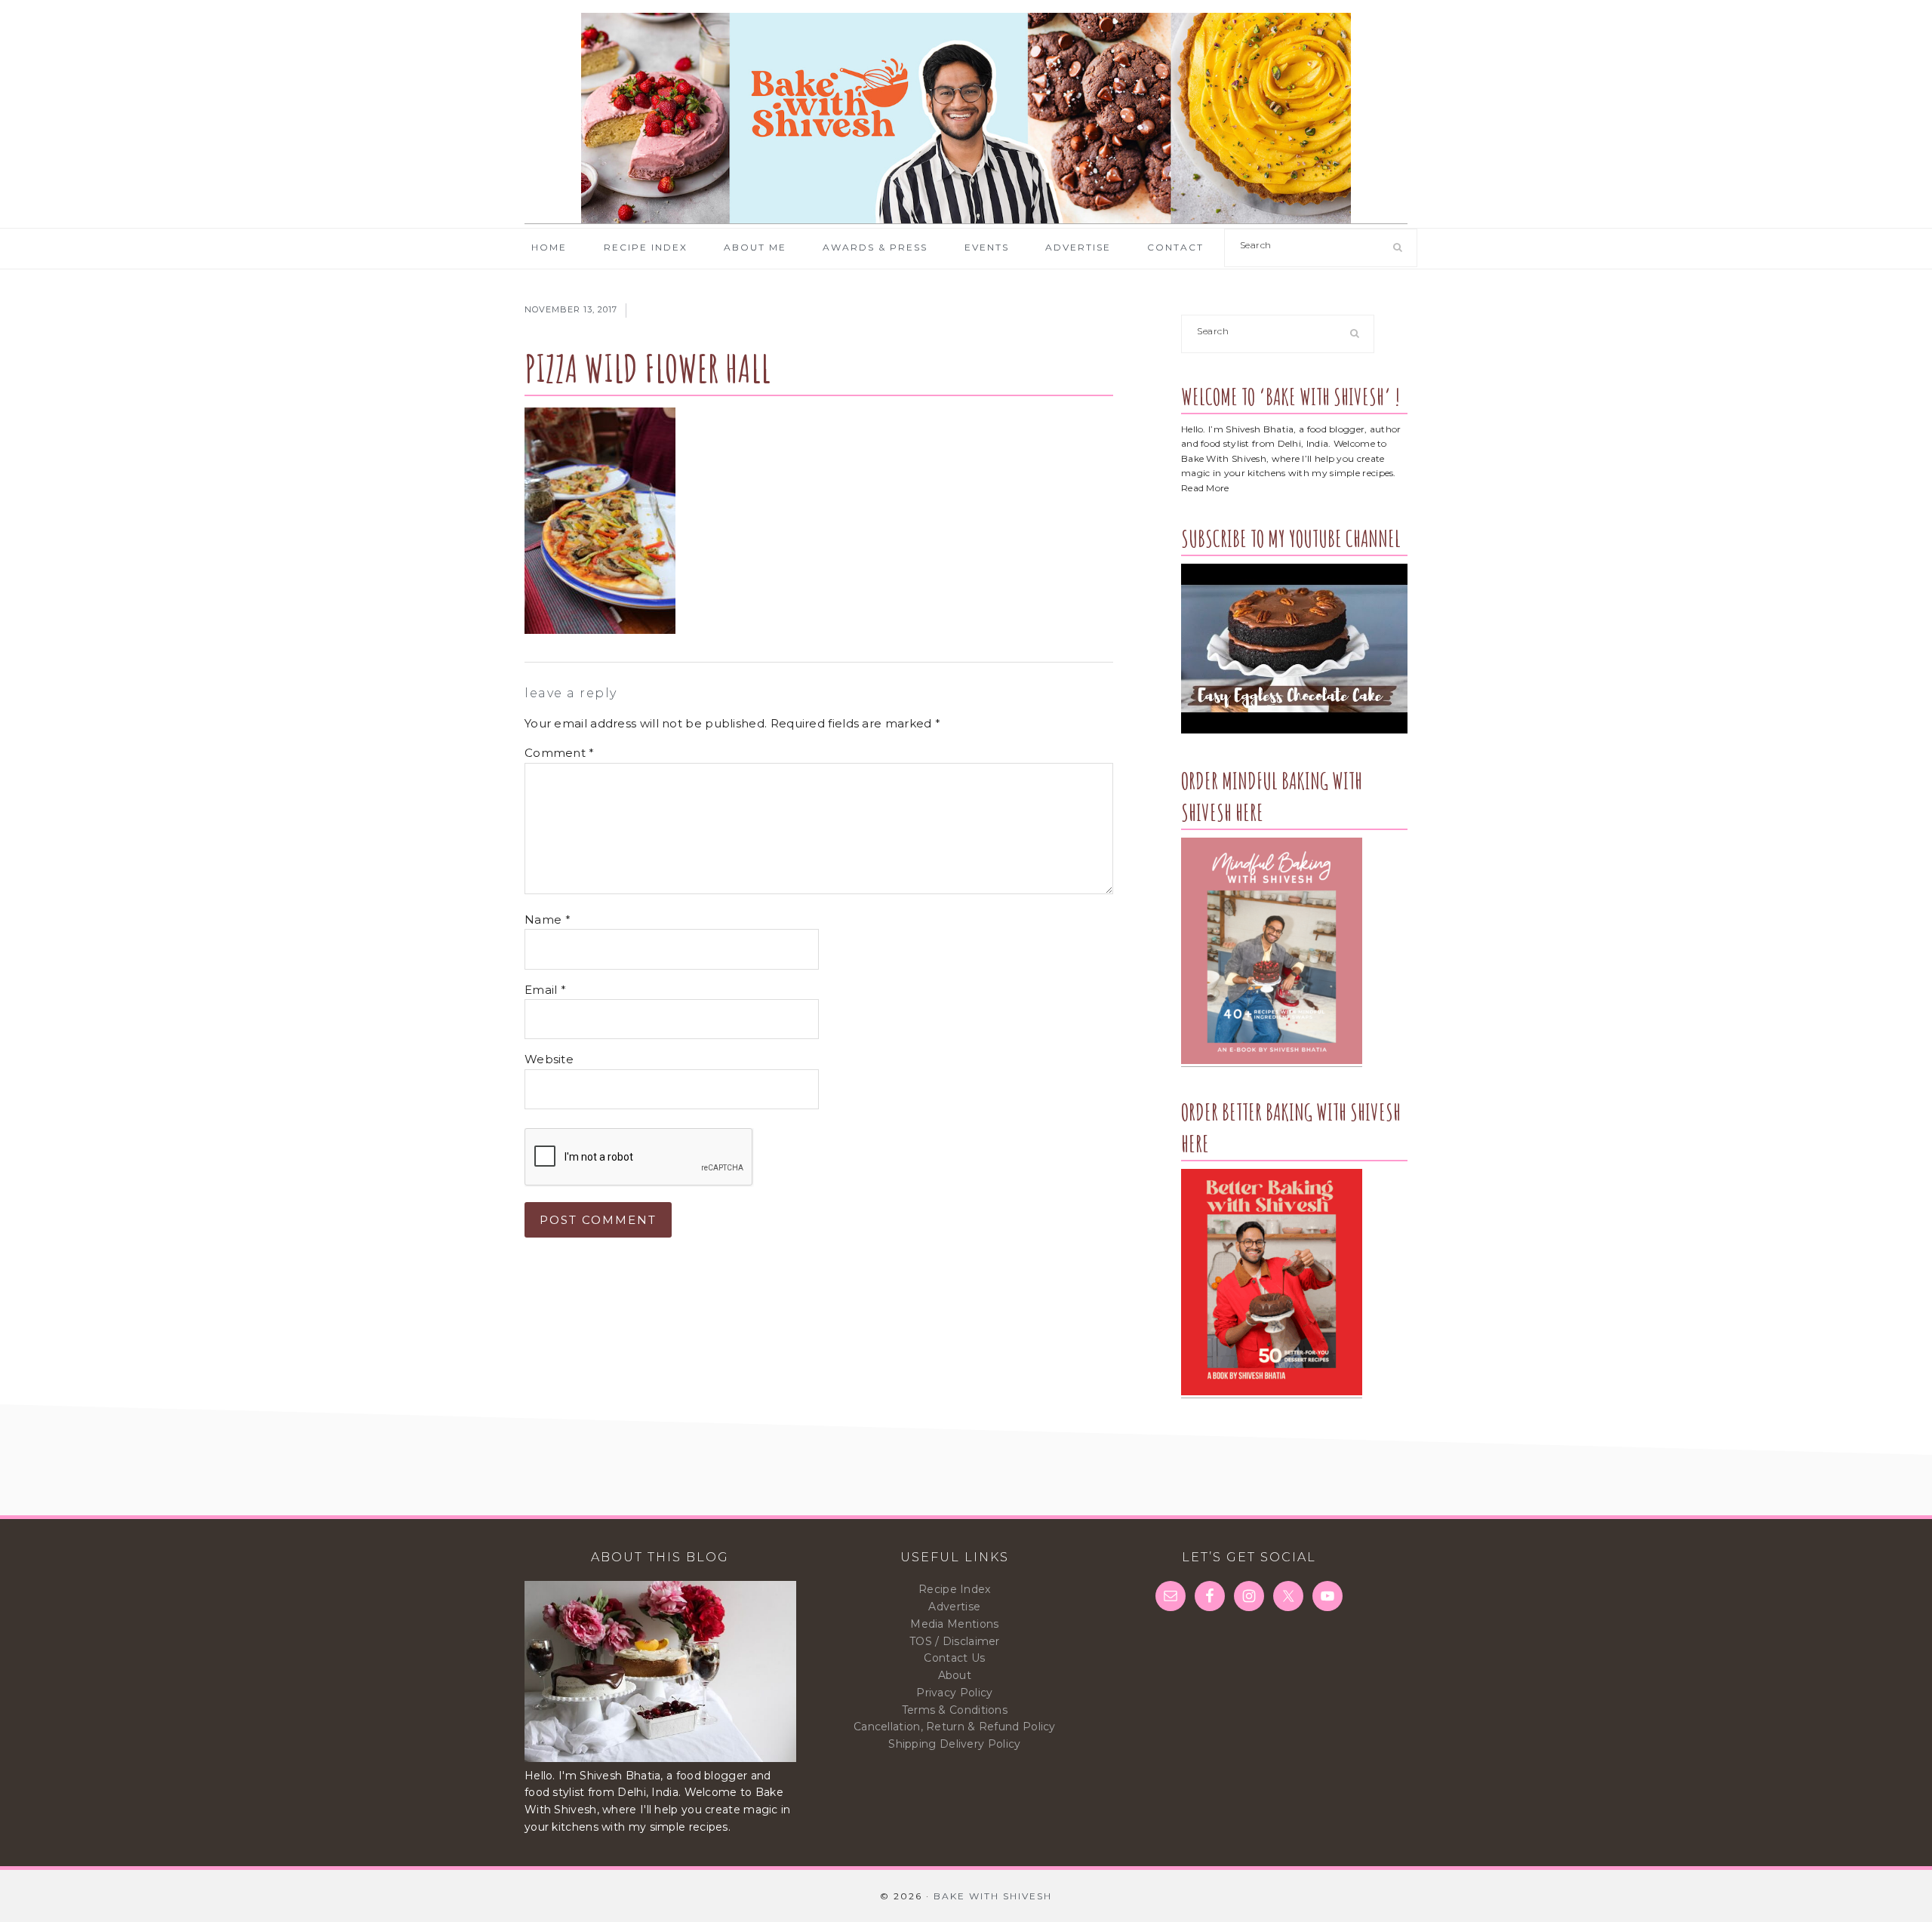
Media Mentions (954, 1624)
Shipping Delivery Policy (954, 1744)
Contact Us (954, 1658)
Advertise (954, 1607)
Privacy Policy (954, 1693)
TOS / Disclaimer (955, 1641)
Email (545, 990)
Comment (560, 753)
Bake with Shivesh (966, 118)
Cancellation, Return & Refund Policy (955, 1727)
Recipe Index (955, 1589)
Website (549, 1059)
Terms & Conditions (955, 1710)
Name (548, 919)
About (955, 1675)
